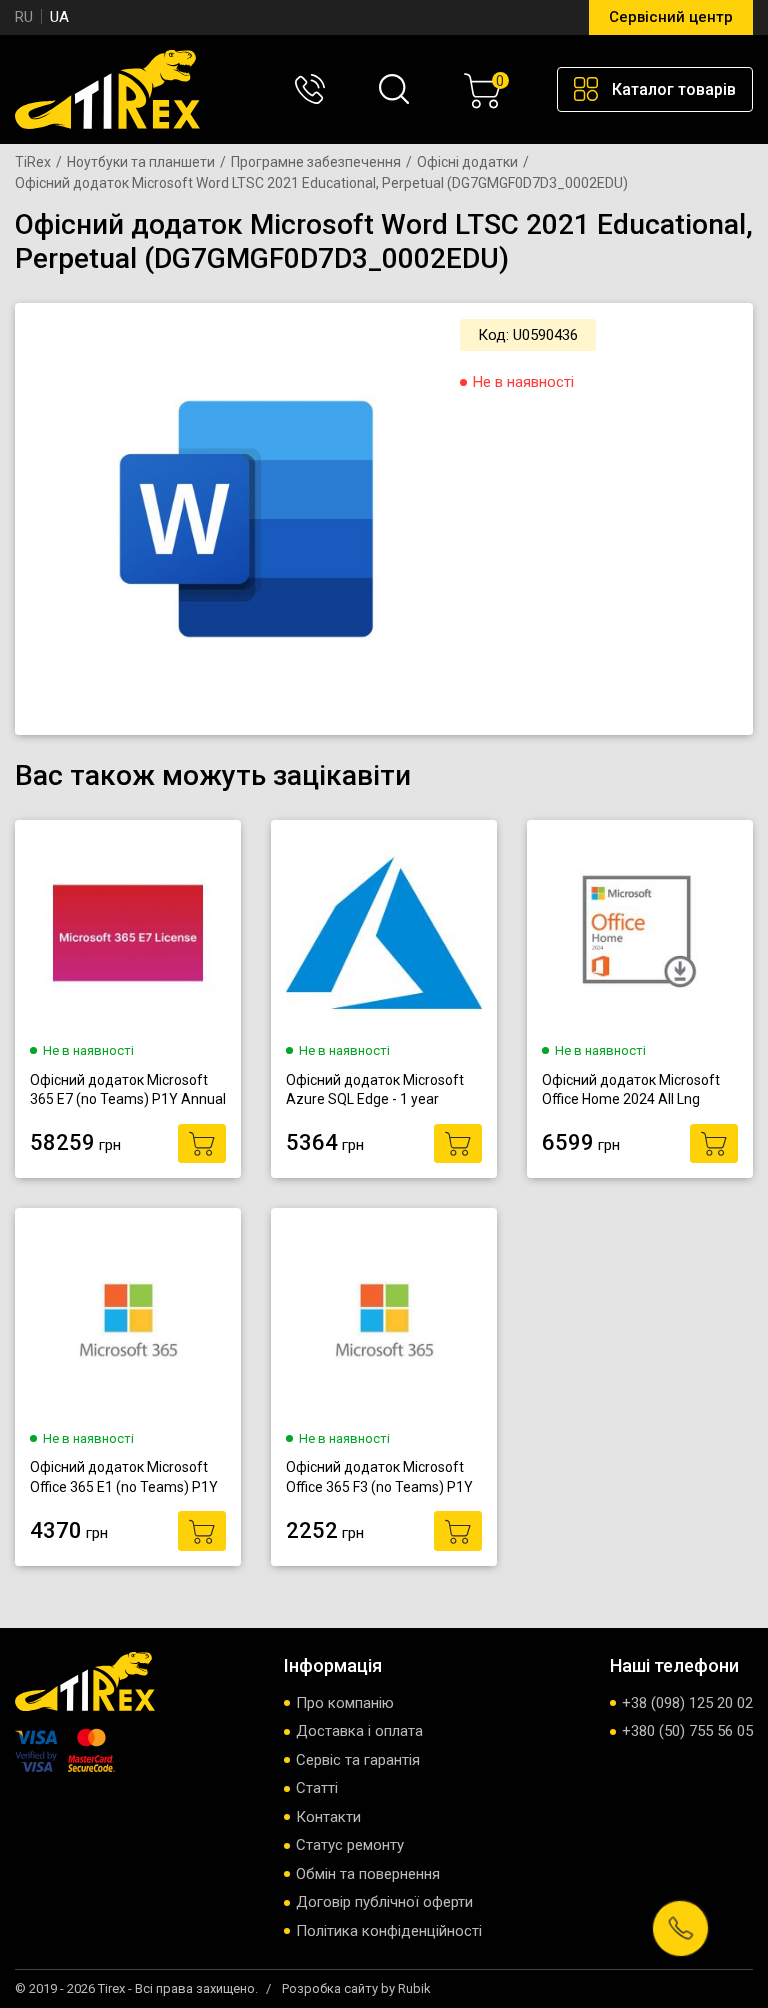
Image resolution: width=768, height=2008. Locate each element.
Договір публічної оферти (384, 1902)
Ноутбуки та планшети (141, 162)
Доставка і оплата (359, 1731)
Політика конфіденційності (389, 1931)
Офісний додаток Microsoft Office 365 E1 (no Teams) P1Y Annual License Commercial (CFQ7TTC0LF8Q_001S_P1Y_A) (128, 1477)
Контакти (328, 1817)
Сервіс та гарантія (358, 1760)
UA (59, 17)
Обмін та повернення (368, 1874)
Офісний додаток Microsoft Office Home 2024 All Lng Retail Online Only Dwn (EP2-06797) (631, 1090)
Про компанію (345, 1703)
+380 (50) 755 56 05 (687, 1731)
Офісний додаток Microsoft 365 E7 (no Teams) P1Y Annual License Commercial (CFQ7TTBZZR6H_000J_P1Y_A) (128, 1090)
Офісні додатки (467, 162)
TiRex (33, 162)
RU (24, 17)
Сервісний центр (671, 17)
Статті (317, 1788)
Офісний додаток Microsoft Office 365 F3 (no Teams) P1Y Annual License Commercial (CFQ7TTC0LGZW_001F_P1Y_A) (384, 1477)
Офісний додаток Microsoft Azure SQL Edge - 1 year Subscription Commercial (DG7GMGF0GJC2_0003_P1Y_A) (384, 1090)
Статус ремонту (350, 1845)
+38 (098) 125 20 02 (687, 1703)
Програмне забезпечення (316, 162)
